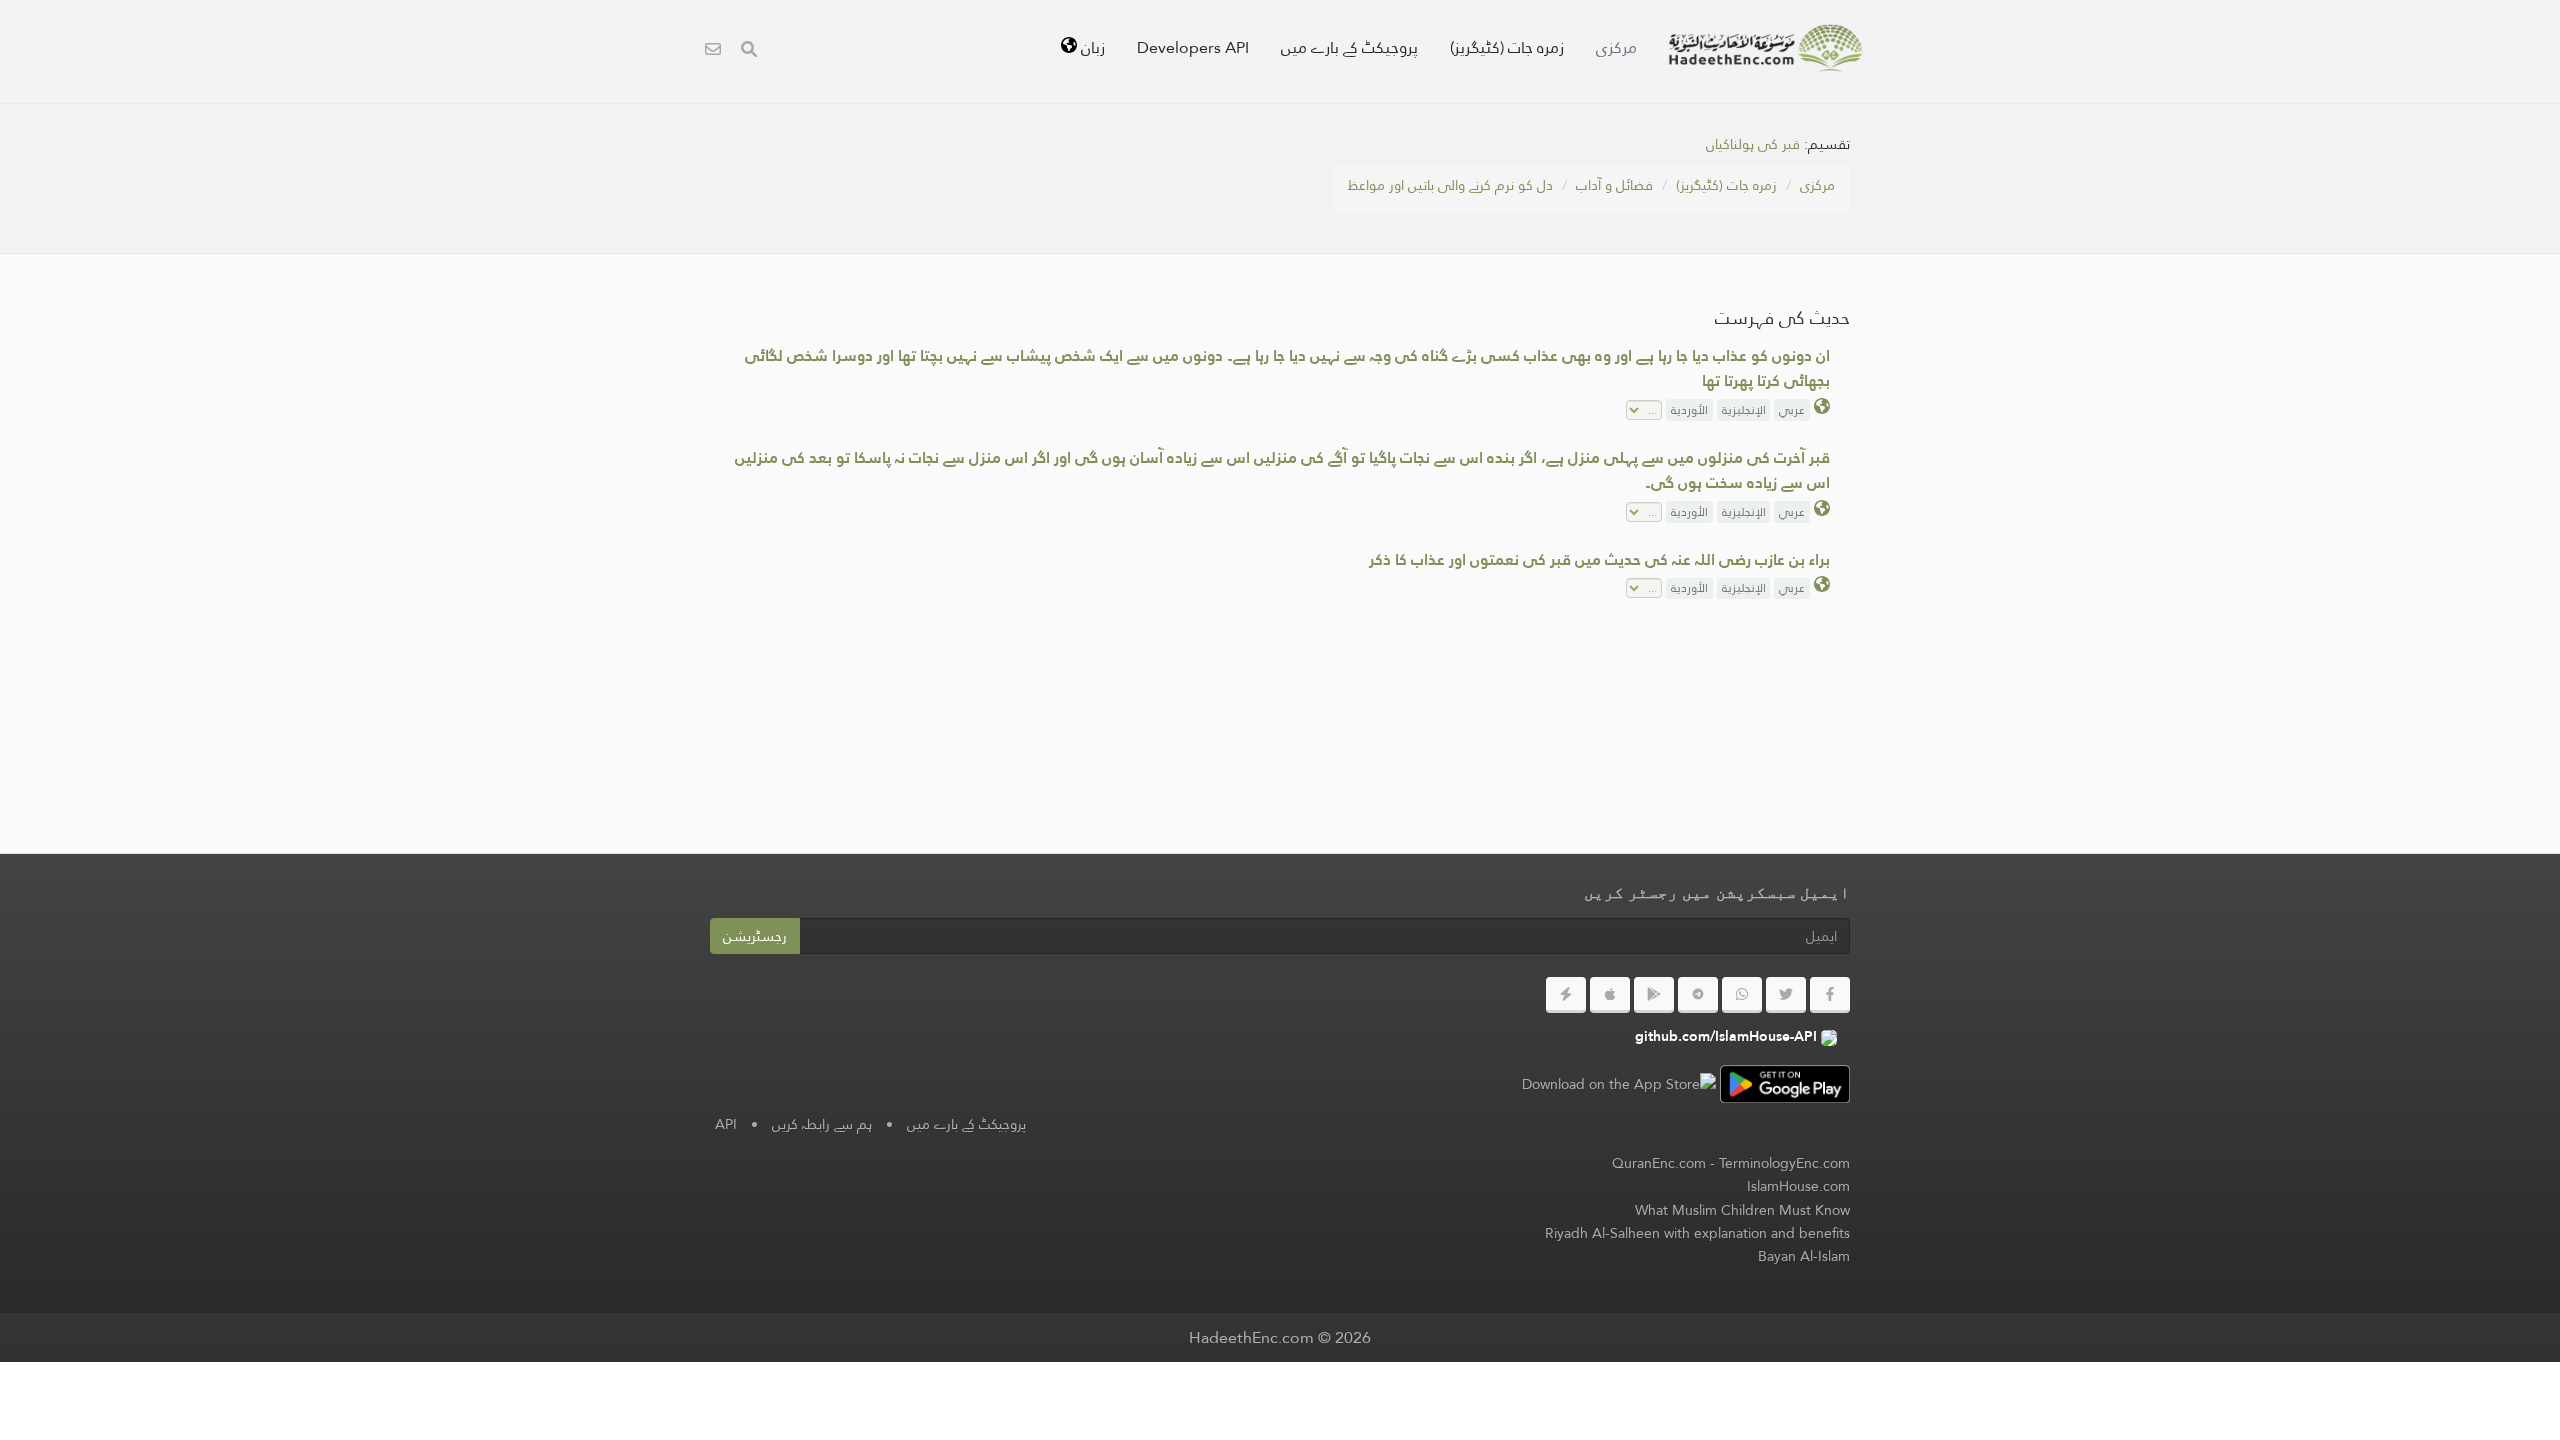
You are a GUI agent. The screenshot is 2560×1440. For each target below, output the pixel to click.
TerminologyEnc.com (1784, 1163)
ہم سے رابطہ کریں (822, 1124)
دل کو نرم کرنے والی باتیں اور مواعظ (1450, 185)
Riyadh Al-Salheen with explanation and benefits (1697, 1233)
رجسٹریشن (755, 936)
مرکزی (1616, 47)
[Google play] (1654, 995)
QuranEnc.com (1659, 1163)
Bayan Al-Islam (1804, 1256)
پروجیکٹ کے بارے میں (1349, 47)
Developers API (1193, 47)
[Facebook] (1830, 995)
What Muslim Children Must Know (1742, 1210)
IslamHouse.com (1798, 1186)
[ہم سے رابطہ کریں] (713, 51)
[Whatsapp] (1742, 995)
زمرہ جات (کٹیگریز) (1507, 47)
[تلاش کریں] (749, 51)
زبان (1091, 47)
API (726, 1124)
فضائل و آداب (1614, 185)
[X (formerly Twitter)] (1786, 995)
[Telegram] (1698, 995)
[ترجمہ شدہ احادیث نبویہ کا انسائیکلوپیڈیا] (1766, 48)
